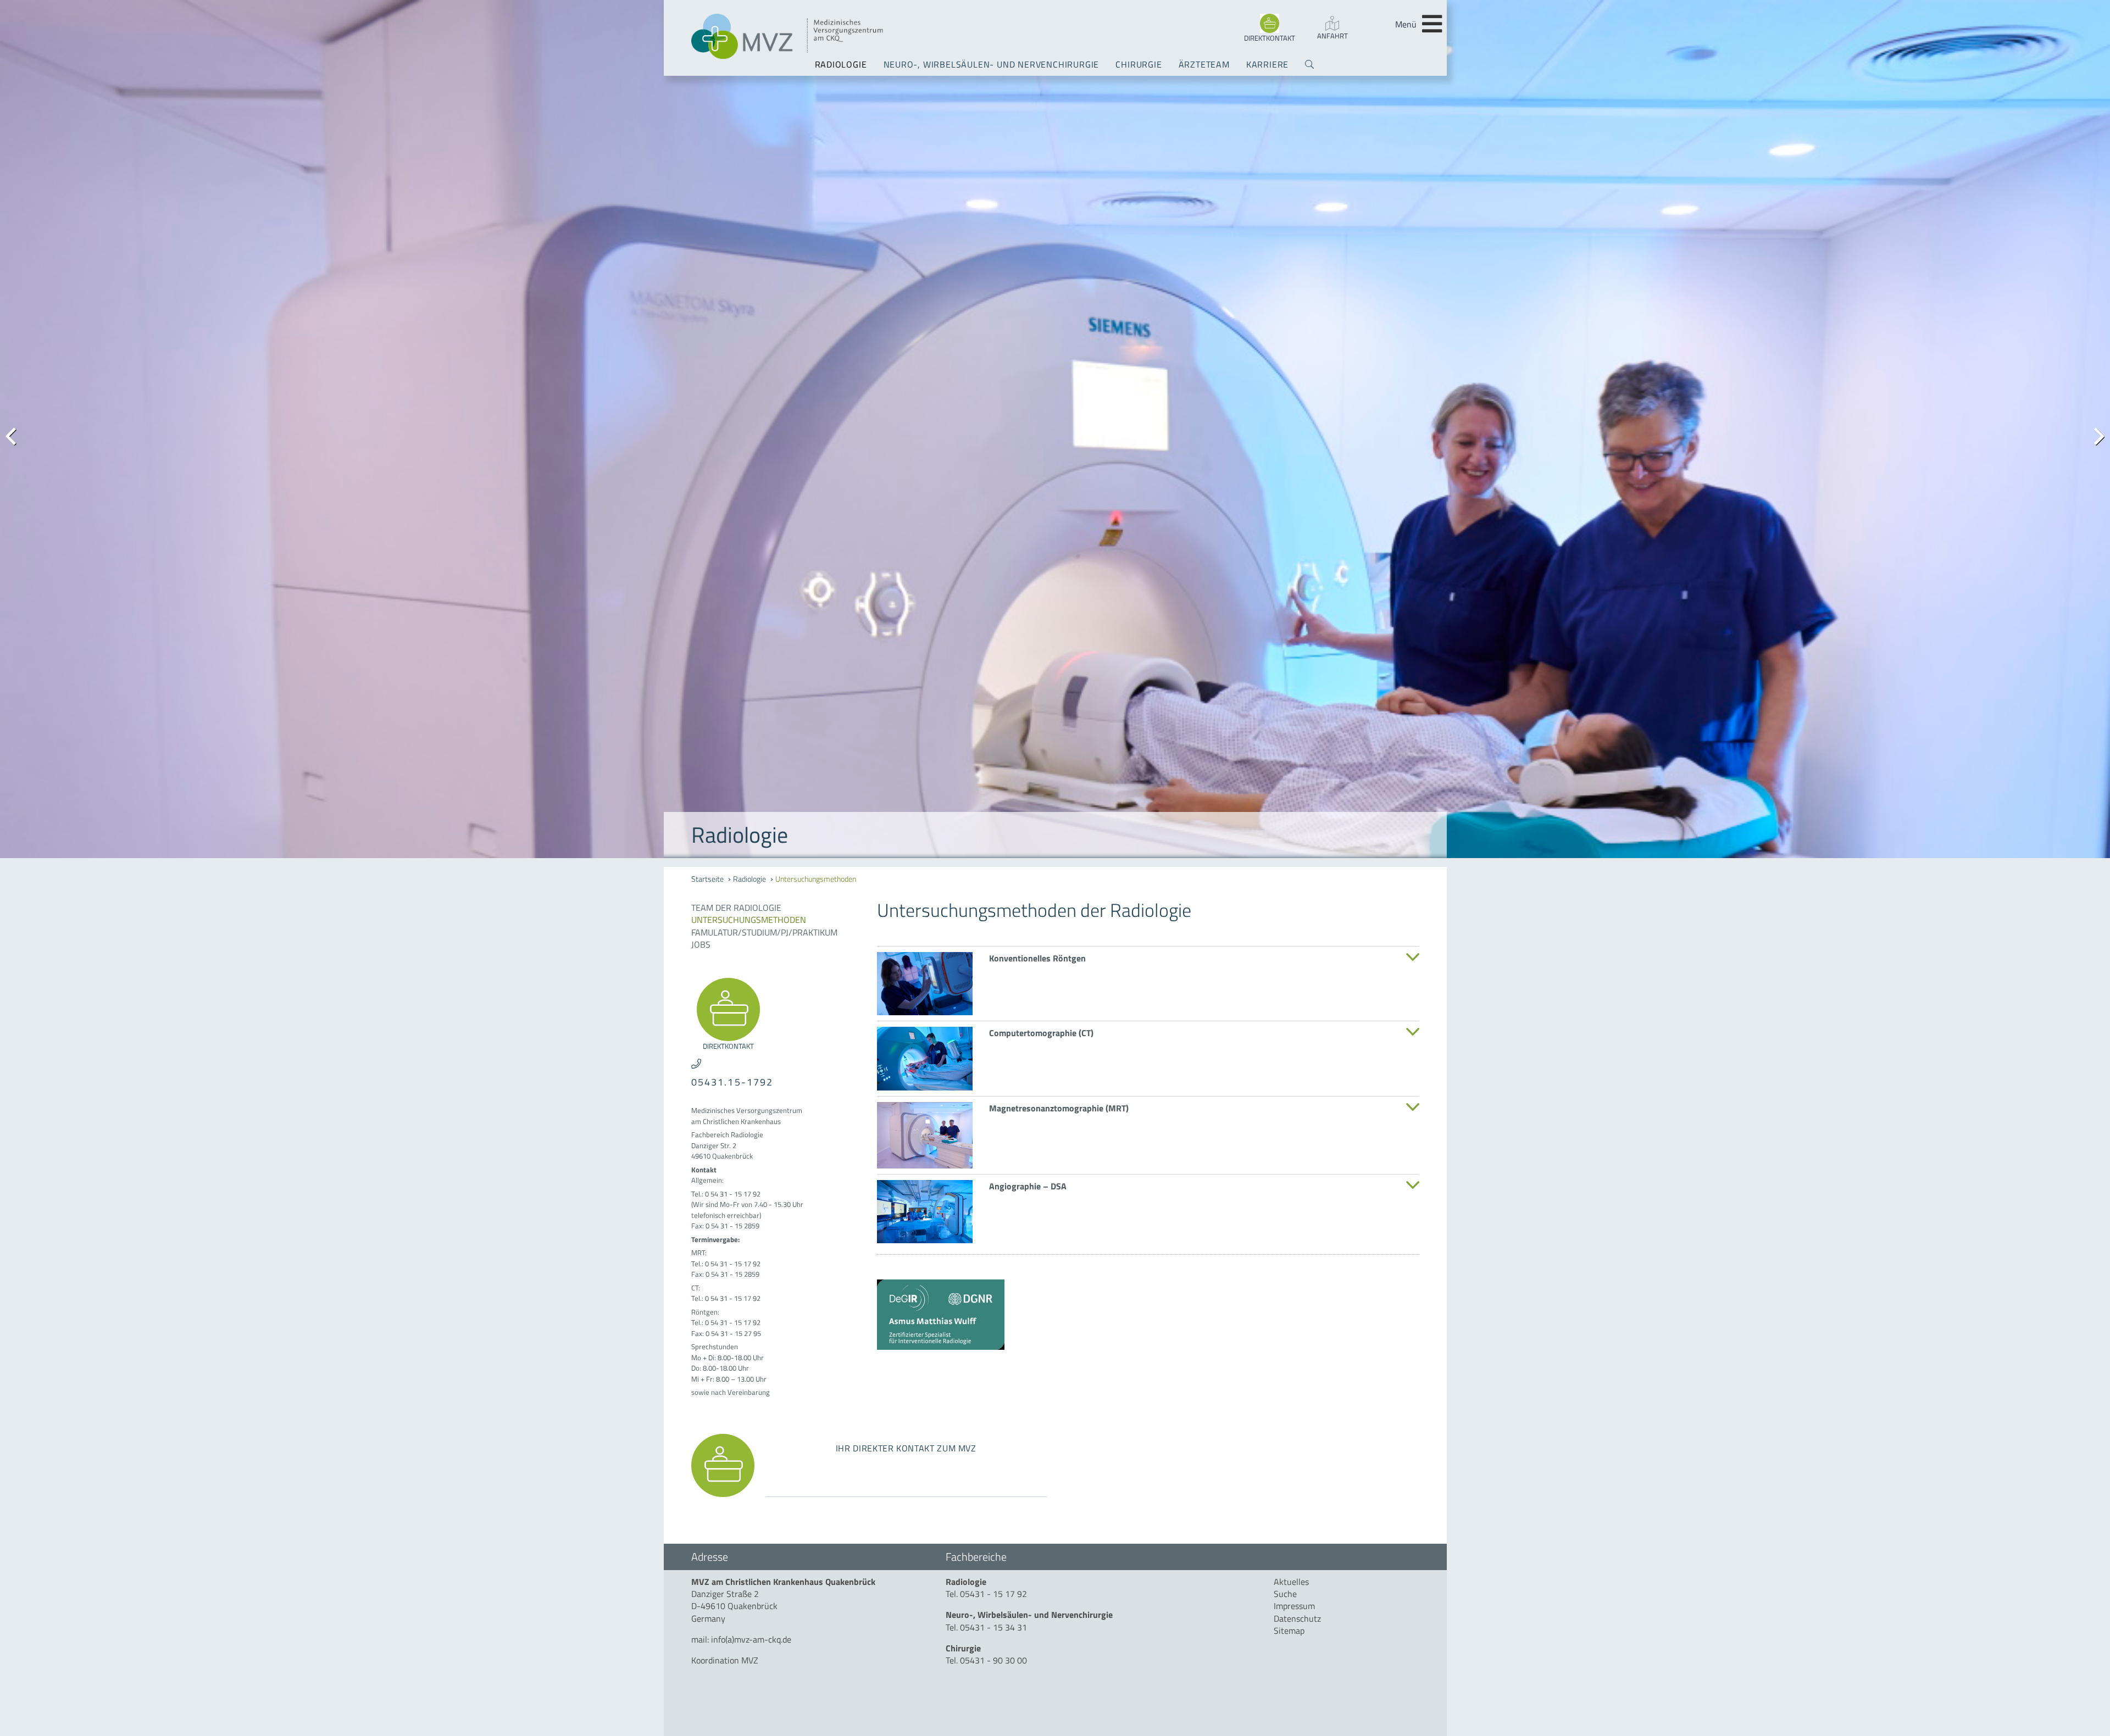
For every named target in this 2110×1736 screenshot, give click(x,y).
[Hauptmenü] (1432, 24)
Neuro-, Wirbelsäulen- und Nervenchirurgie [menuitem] (992, 64)
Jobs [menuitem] (701, 944)
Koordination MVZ (725, 1660)
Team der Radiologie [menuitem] (736, 908)
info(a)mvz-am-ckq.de (751, 1639)
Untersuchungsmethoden (749, 920)
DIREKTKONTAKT (1270, 38)
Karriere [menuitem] (1267, 64)
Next (2094, 435)
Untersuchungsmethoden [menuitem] (816, 879)
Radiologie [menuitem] (841, 64)
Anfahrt (1332, 36)
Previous (16, 435)
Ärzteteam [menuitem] (1204, 64)
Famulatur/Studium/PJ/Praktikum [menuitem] (764, 932)
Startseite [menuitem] (707, 879)
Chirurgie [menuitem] (1139, 64)
